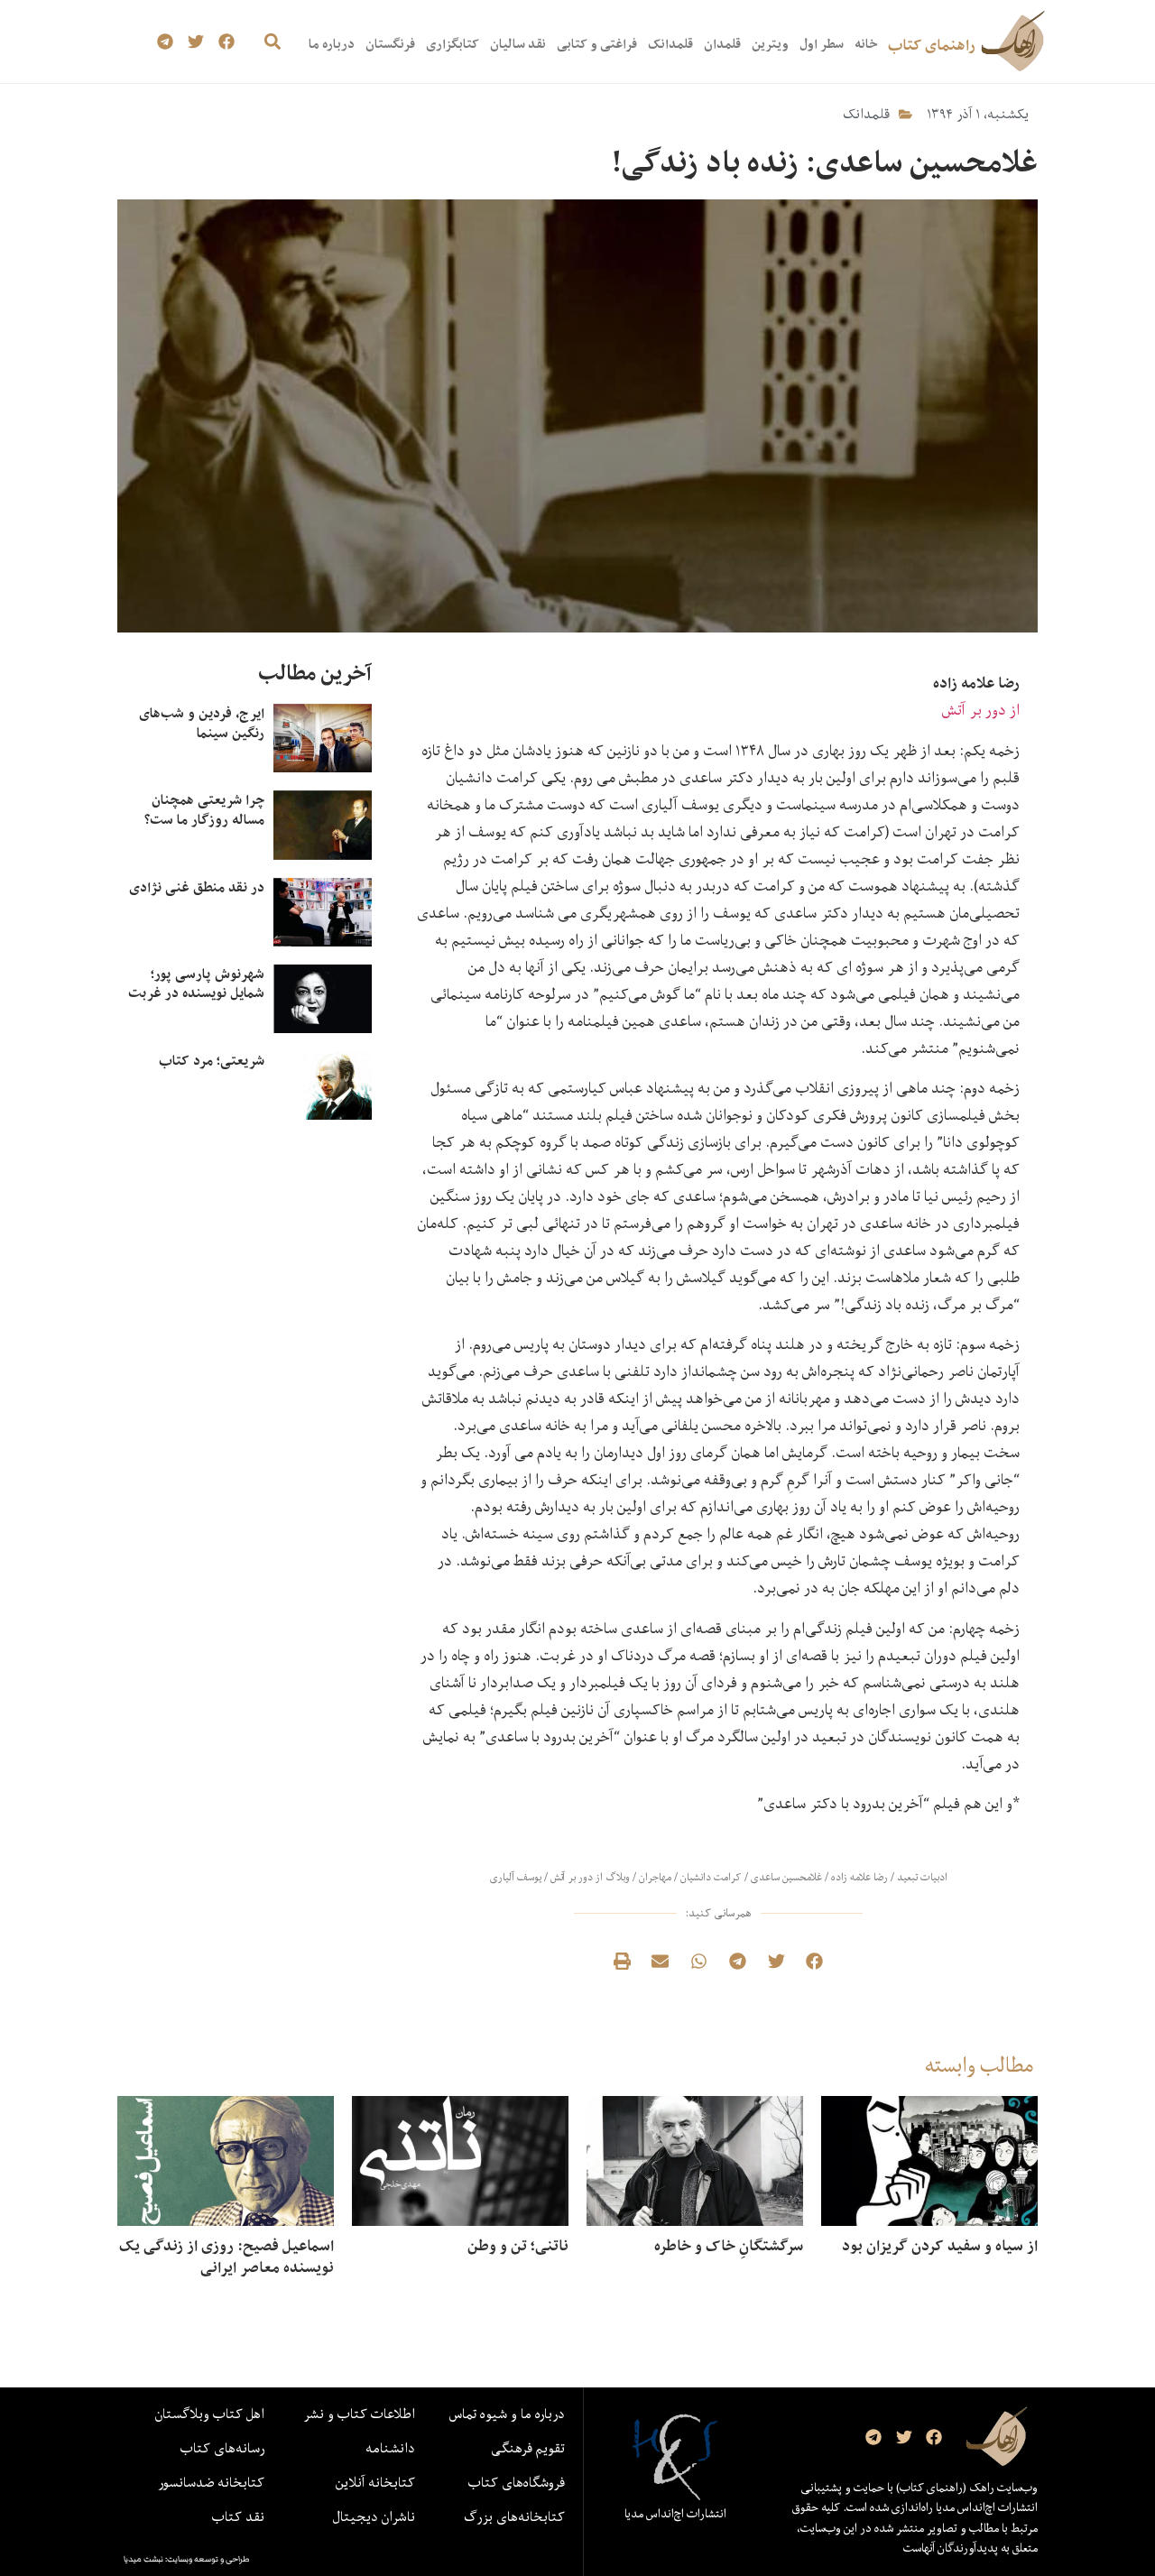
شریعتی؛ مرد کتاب (212, 1061)
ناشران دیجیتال (374, 2516)
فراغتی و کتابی (597, 44)
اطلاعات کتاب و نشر (359, 2414)
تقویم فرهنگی (528, 2448)
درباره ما (332, 44)
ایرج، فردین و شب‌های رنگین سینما (202, 723)
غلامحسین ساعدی (786, 1877)
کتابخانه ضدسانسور (211, 2482)
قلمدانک (670, 44)
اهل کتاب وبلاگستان (210, 2414)
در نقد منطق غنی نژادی (197, 887)
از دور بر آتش (981, 710)
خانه (866, 44)
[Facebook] (226, 42)
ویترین (770, 44)
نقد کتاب (238, 2516)
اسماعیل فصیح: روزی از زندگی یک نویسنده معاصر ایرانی (226, 2257)
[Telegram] (166, 42)
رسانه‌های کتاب (222, 2448)
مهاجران (655, 1877)
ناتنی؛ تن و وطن (518, 2246)
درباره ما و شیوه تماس (507, 2414)
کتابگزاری (453, 44)
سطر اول (822, 44)
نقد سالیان (518, 44)
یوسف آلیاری (516, 1877)
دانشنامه (390, 2448)
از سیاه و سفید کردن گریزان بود (940, 2246)
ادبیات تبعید (922, 1877)
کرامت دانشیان (711, 1877)
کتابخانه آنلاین (375, 2482)
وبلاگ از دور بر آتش (590, 1877)
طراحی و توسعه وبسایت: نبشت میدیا (187, 2559)
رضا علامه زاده (859, 1877)
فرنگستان (390, 44)
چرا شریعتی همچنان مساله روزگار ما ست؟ (204, 810)
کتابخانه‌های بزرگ (514, 2516)
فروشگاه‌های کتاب (517, 2482)
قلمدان (722, 44)
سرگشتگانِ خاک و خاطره (729, 2246)
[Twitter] (196, 42)
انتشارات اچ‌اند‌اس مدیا (675, 2514)
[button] (272, 42)
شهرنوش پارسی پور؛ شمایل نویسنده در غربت (196, 984)
